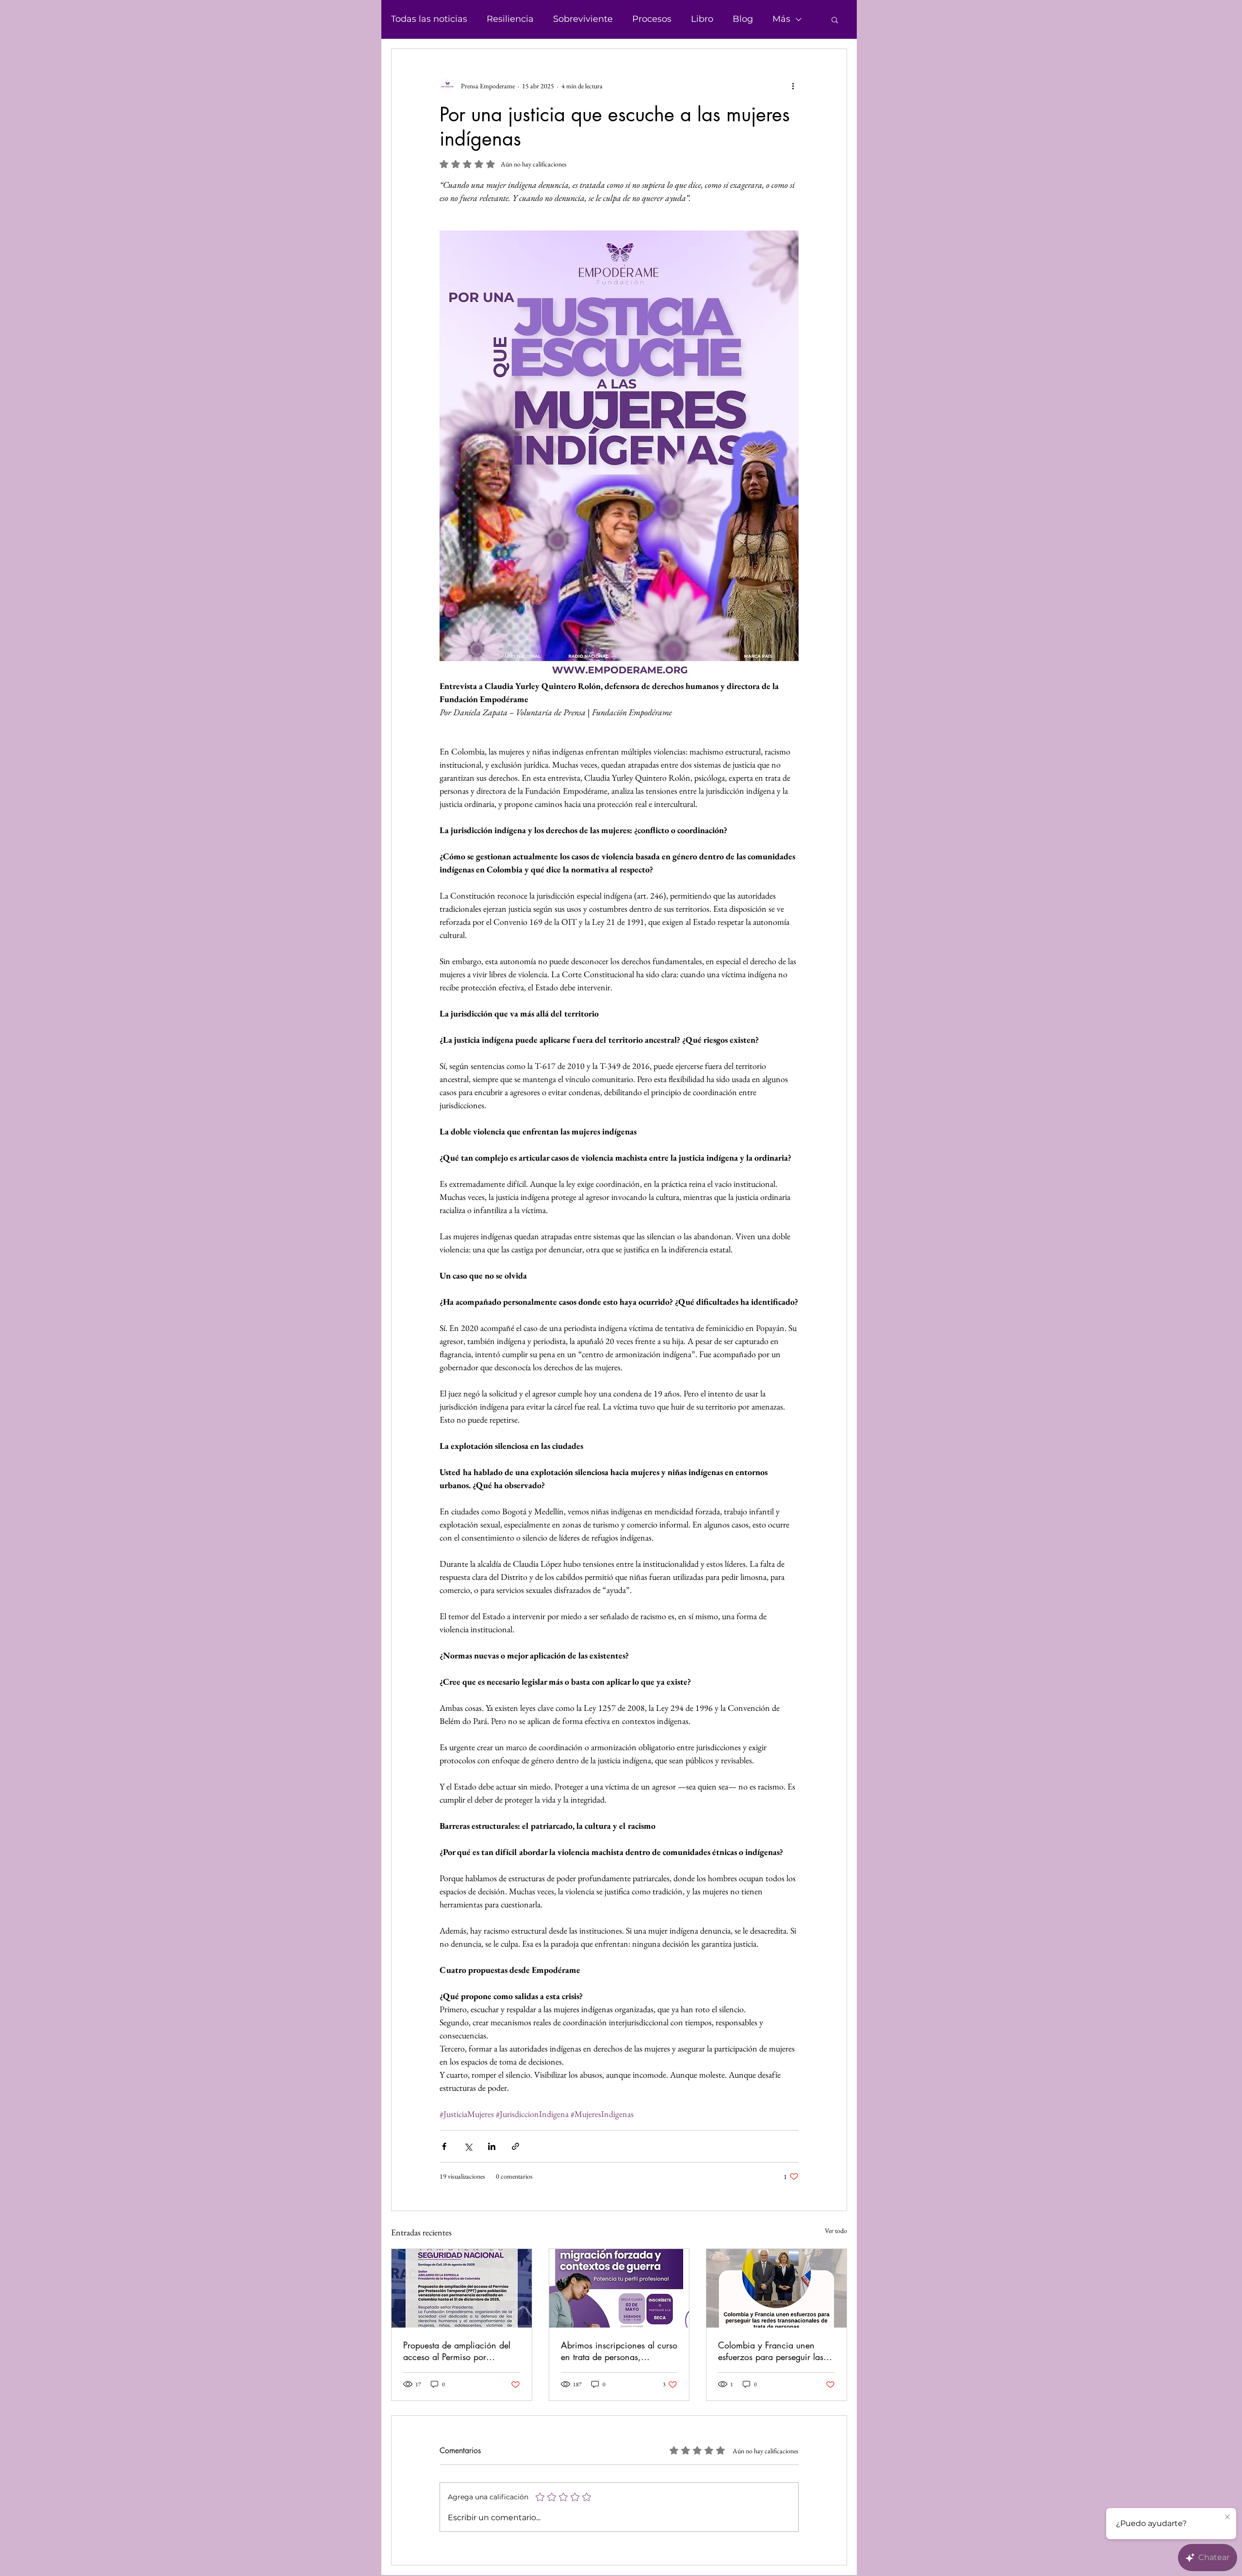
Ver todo (836, 2231)
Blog (743, 19)
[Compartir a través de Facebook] (444, 2146)
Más (781, 19)
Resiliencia (510, 19)
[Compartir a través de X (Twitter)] (468, 2146)
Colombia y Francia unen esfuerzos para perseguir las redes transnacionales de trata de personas (775, 2351)
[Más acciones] (793, 86)
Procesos (652, 19)
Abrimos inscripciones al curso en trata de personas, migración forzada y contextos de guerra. (619, 2351)
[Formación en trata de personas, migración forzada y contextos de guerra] (619, 2288)
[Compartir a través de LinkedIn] (492, 2146)
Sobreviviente (583, 19)
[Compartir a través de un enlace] (515, 2146)
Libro (702, 19)
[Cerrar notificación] (1227, 2517)
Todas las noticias (429, 19)
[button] (835, 19)
